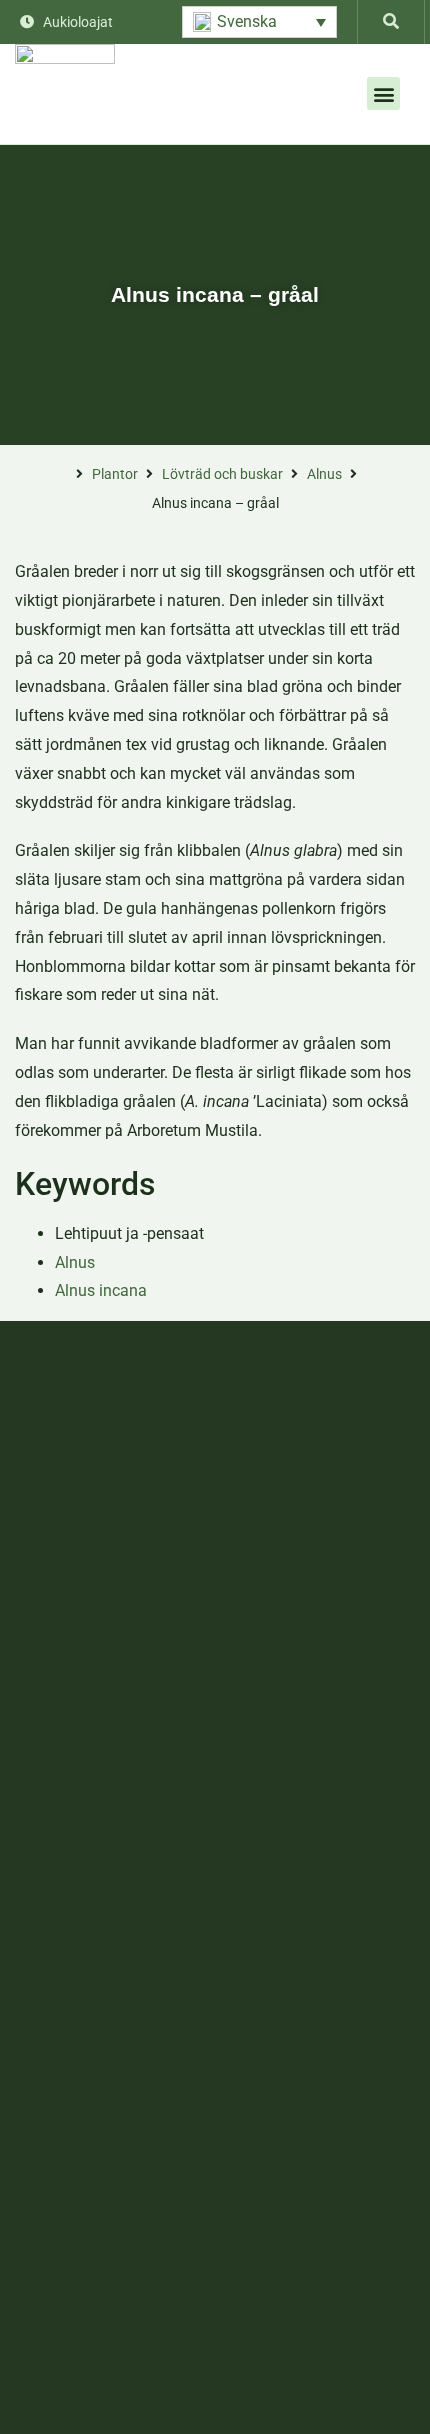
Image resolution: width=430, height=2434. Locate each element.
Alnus (324, 474)
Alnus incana (101, 1290)
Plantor (115, 474)
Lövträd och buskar (222, 474)
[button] (259, 22)
